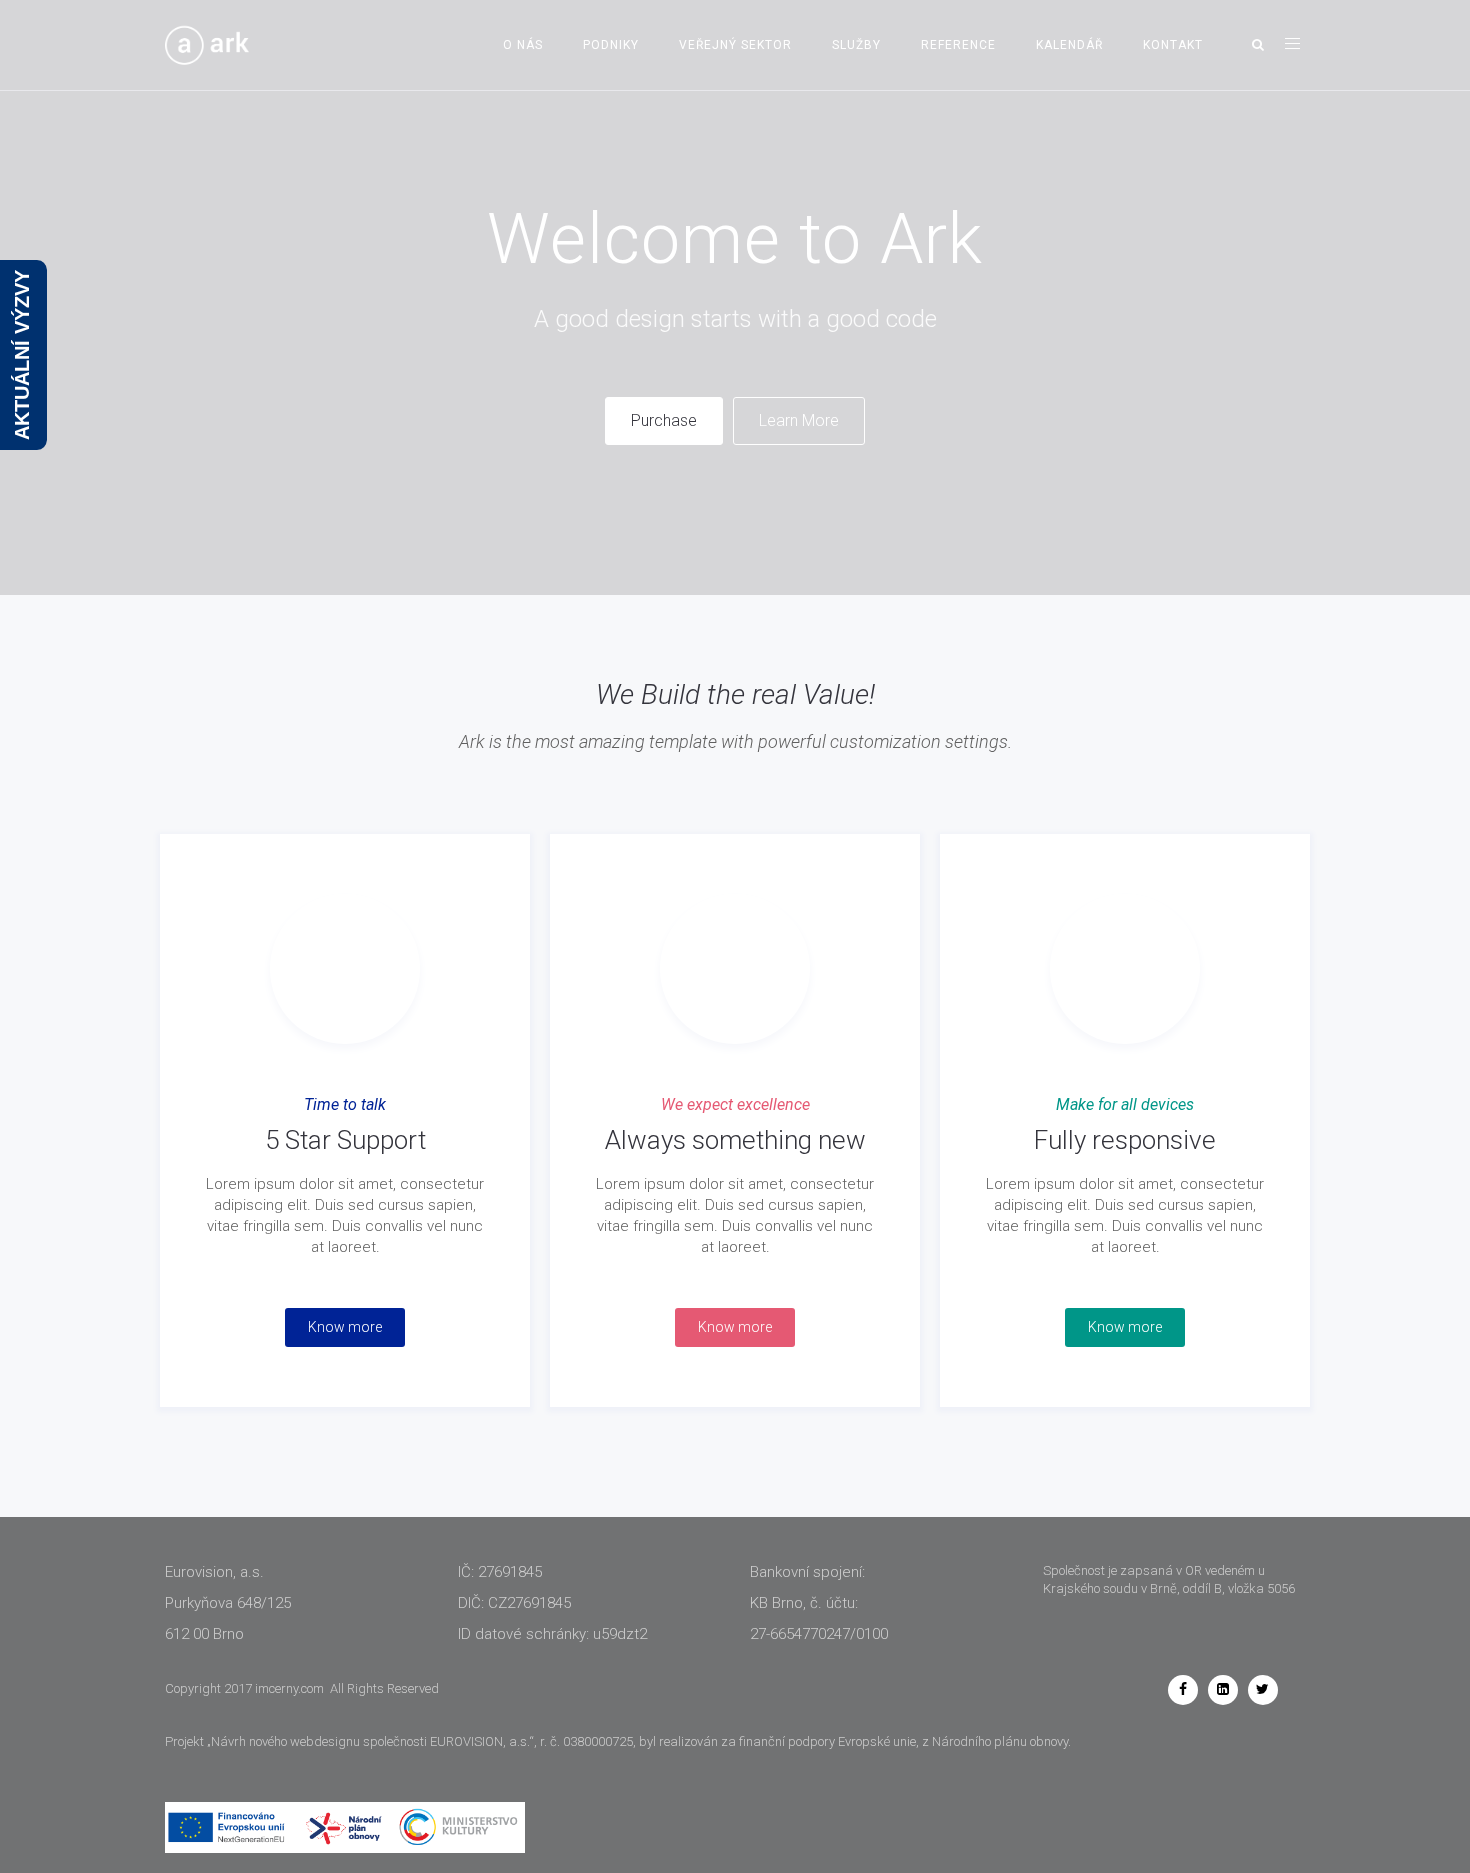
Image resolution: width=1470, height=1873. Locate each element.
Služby (856, 45)
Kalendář (1069, 45)
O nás (523, 45)
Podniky (611, 45)
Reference (958, 45)
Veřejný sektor (735, 45)
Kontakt (1173, 45)
